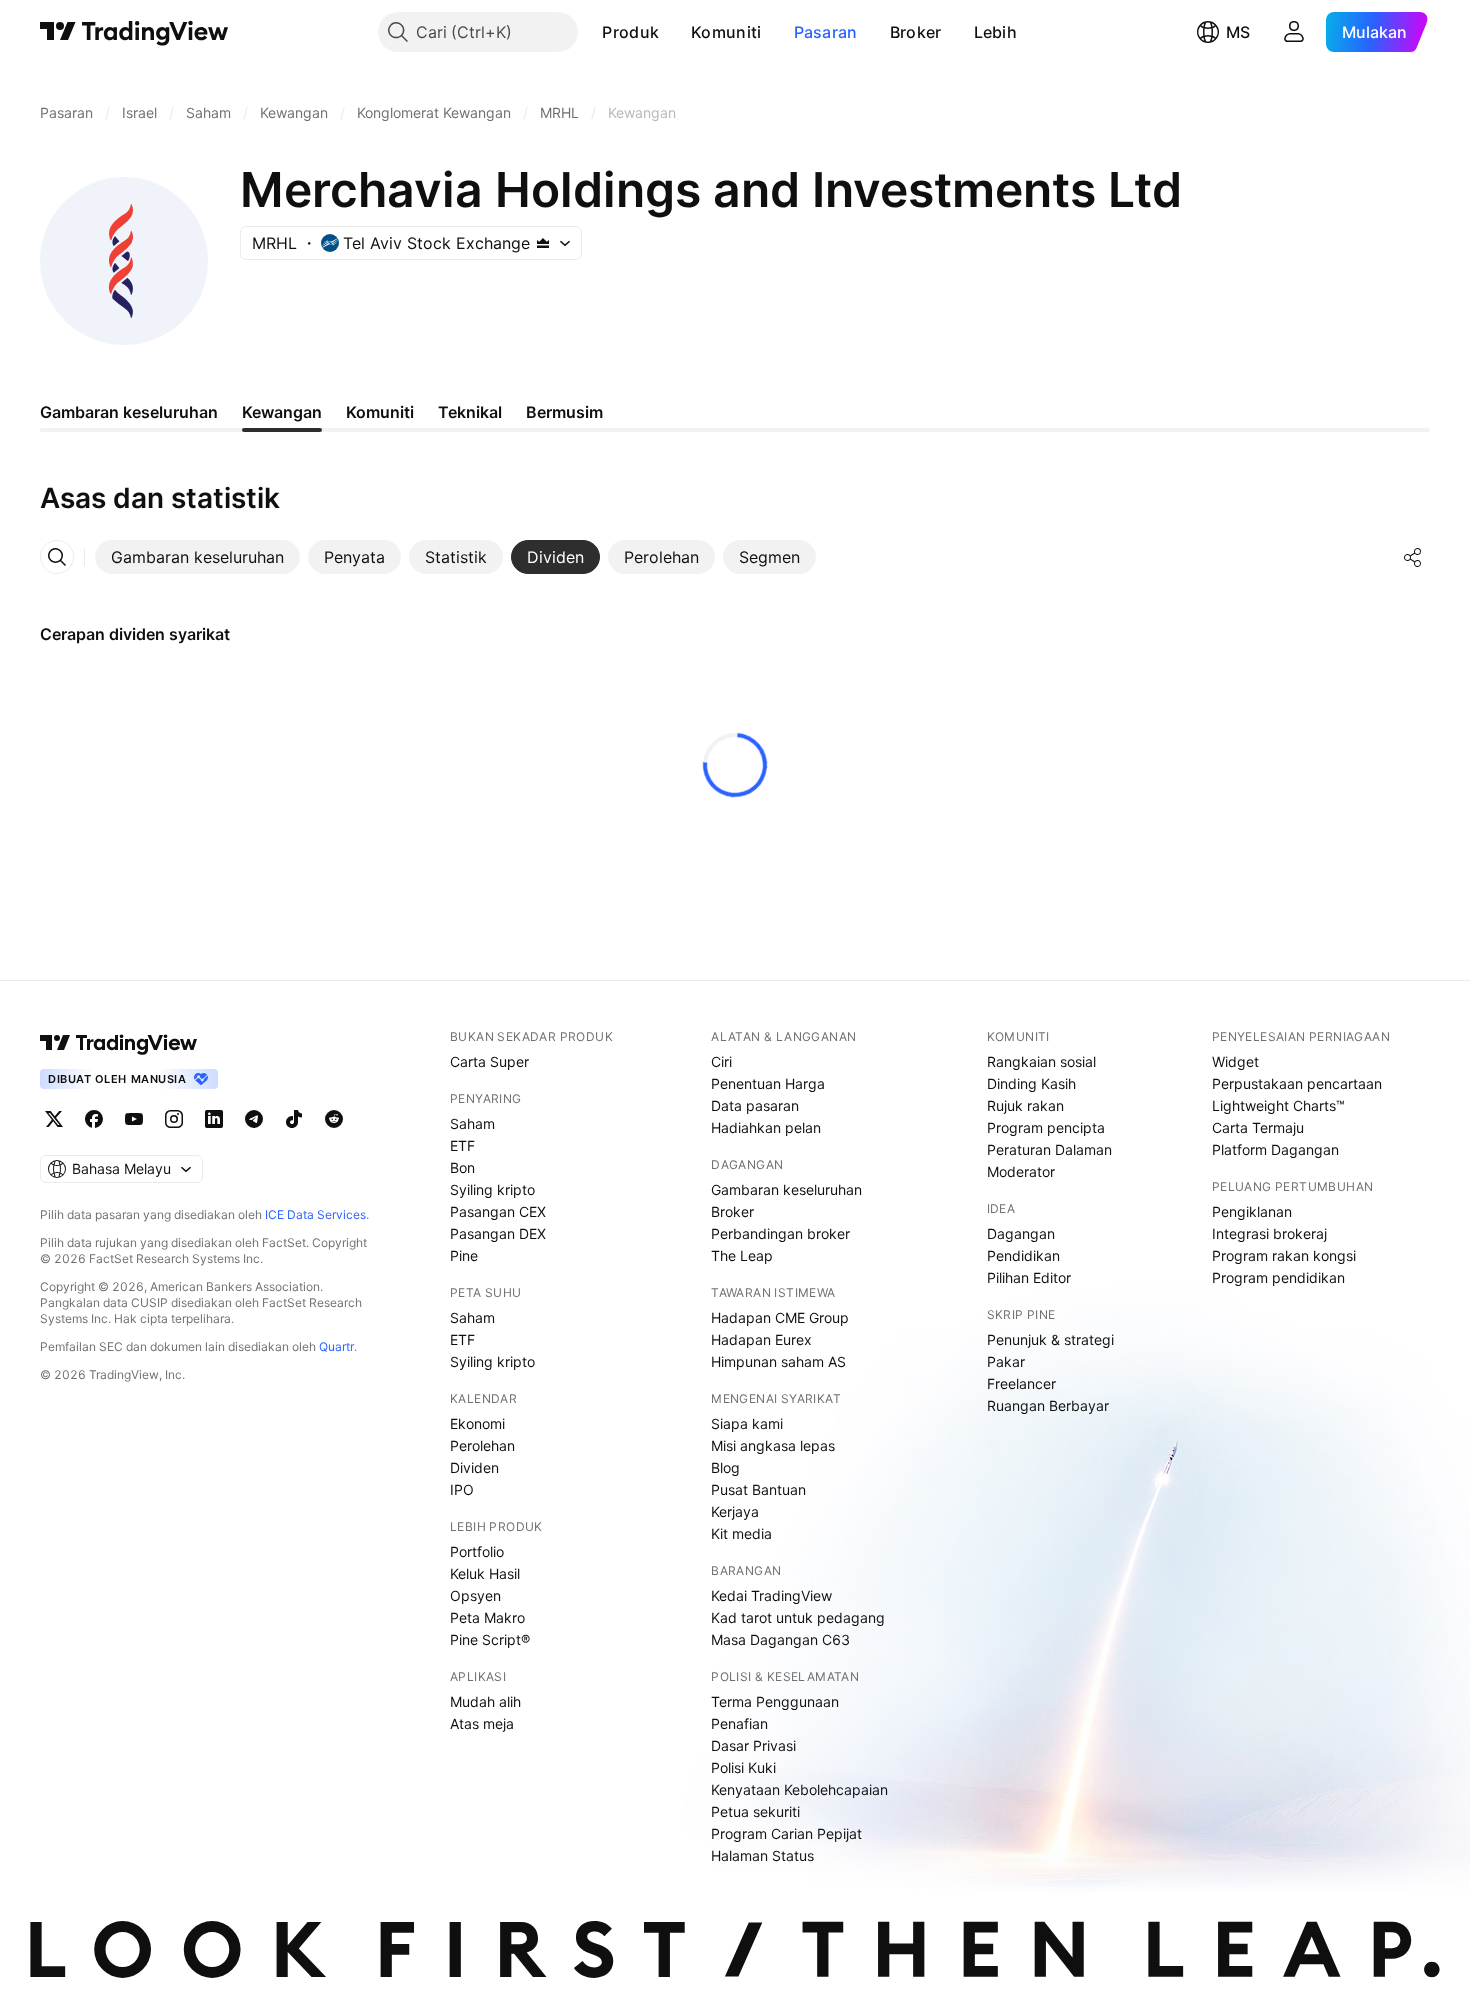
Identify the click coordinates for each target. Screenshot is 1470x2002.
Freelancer (1021, 1383)
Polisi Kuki (743, 1767)
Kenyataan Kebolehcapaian (799, 1789)
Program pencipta (1046, 1127)
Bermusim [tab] (564, 412)
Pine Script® (490, 1639)
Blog (725, 1467)
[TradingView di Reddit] (334, 1119)
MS (1238, 32)
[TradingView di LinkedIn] (214, 1119)
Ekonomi (477, 1423)
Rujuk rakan (1025, 1105)
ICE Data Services (315, 1214)
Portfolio (477, 1551)
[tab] (197, 557)
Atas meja (482, 1723)
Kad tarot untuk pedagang (798, 1617)
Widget (1235, 1061)
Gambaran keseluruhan (786, 1189)
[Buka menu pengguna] (1294, 32)
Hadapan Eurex (761, 1339)
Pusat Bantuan (758, 1489)
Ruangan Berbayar (1048, 1405)
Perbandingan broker (780, 1233)
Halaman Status (762, 1855)
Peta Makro (487, 1617)
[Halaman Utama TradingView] (134, 32)
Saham (472, 1123)
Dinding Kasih (1031, 1083)
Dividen (474, 1467)
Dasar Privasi (753, 1745)
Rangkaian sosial (1041, 1061)
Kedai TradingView (771, 1595)
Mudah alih (485, 1701)
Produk (630, 32)
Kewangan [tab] (282, 412)
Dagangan (1021, 1233)
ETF (462, 1145)
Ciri (721, 1061)
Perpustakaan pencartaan (1297, 1083)
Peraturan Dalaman (1049, 1149)
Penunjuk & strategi (1050, 1339)
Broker (916, 32)
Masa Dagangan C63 (780, 1639)
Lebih (996, 32)
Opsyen (475, 1595)
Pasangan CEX (498, 1211)
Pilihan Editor (1029, 1277)
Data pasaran (755, 1105)
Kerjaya (735, 1511)
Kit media (741, 1533)
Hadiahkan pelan (766, 1127)
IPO (462, 1489)
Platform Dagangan (1275, 1149)
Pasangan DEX (498, 1233)
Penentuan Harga (768, 1083)
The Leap (742, 1255)
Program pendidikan (1278, 1277)
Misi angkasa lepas (773, 1445)
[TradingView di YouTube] (134, 1119)
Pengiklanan (1252, 1211)
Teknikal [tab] (470, 412)
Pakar (1006, 1361)
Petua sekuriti (755, 1811)
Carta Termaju (1258, 1127)
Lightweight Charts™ (1278, 1105)
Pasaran (826, 32)
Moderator (1021, 1171)
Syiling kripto (492, 1189)
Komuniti (726, 32)
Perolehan (482, 1445)
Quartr (336, 1346)
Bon (462, 1167)
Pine (464, 1255)
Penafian (739, 1723)
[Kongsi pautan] (1413, 557)
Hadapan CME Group (780, 1317)
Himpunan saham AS (778, 1361)
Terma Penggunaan (775, 1701)
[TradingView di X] (54, 1119)
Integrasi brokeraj (1269, 1233)
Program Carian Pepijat (786, 1833)
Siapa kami (747, 1423)
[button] (674, 32)
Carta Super (489, 1061)
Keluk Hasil (485, 1573)
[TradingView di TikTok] (294, 1119)
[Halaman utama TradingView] (119, 1043)
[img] (543, 243)
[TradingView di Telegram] (254, 1119)
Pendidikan (1023, 1255)
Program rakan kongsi (1284, 1255)
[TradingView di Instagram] (174, 1119)
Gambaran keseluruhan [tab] (129, 412)
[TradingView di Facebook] (94, 1119)
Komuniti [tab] (380, 412)
